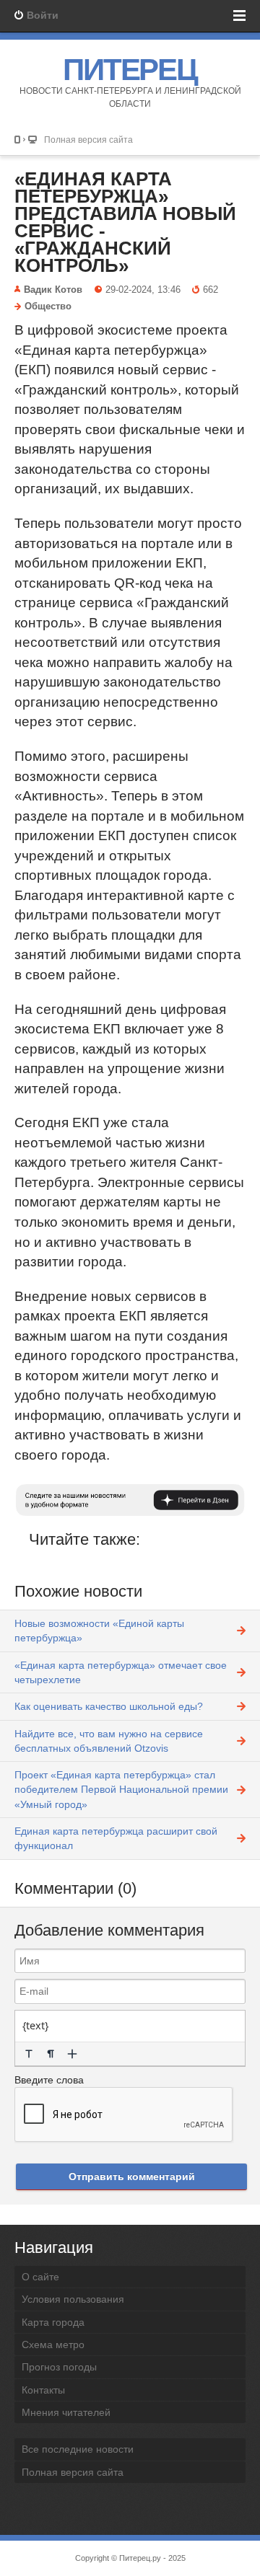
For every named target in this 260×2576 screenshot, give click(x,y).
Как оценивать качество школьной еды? (109, 1706)
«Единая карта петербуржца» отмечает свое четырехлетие (121, 1672)
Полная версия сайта (88, 140)
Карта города (53, 2322)
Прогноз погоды (59, 2367)
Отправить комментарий (132, 2176)
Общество (48, 306)
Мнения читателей (66, 2412)
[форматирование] (29, 2054)
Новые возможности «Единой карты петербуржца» (99, 1631)
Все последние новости (78, 2449)
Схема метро (53, 2345)
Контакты (43, 2390)
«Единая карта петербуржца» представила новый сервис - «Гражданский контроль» (125, 222)
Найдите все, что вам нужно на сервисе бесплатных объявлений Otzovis (109, 1741)
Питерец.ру (140, 2558)
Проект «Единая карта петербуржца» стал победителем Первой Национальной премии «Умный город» (121, 1790)
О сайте (40, 2277)
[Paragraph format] (51, 2054)
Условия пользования (73, 2299)
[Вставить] (72, 2054)
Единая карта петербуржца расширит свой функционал (116, 1838)
